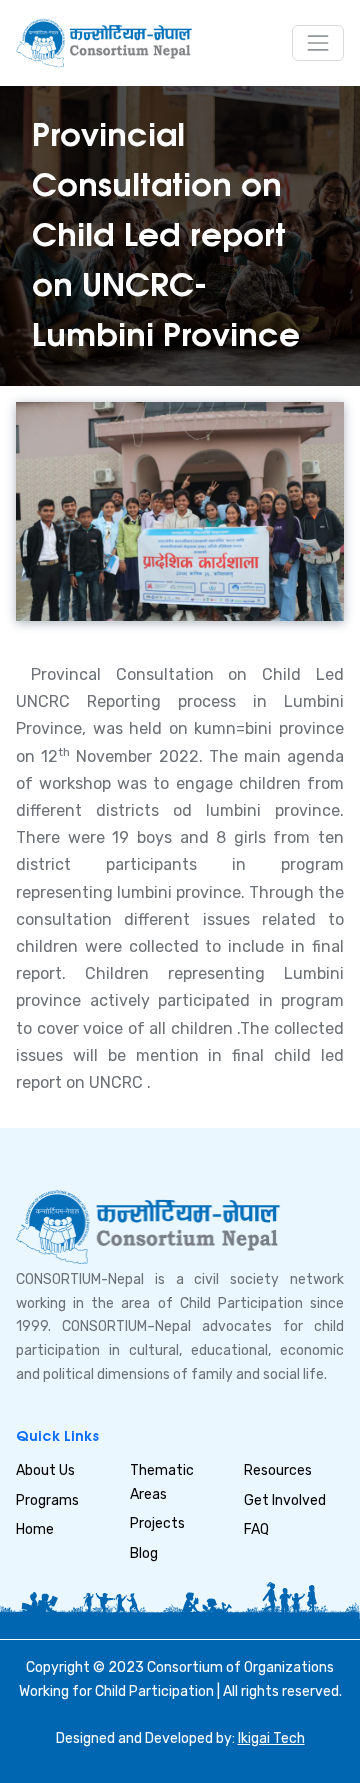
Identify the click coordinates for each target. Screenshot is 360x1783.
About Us (45, 1470)
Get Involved (285, 1500)
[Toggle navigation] (318, 43)
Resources (278, 1470)
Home (35, 1529)
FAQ (256, 1529)
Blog (144, 1553)
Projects (157, 1523)
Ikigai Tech (271, 1738)
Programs (47, 1500)
